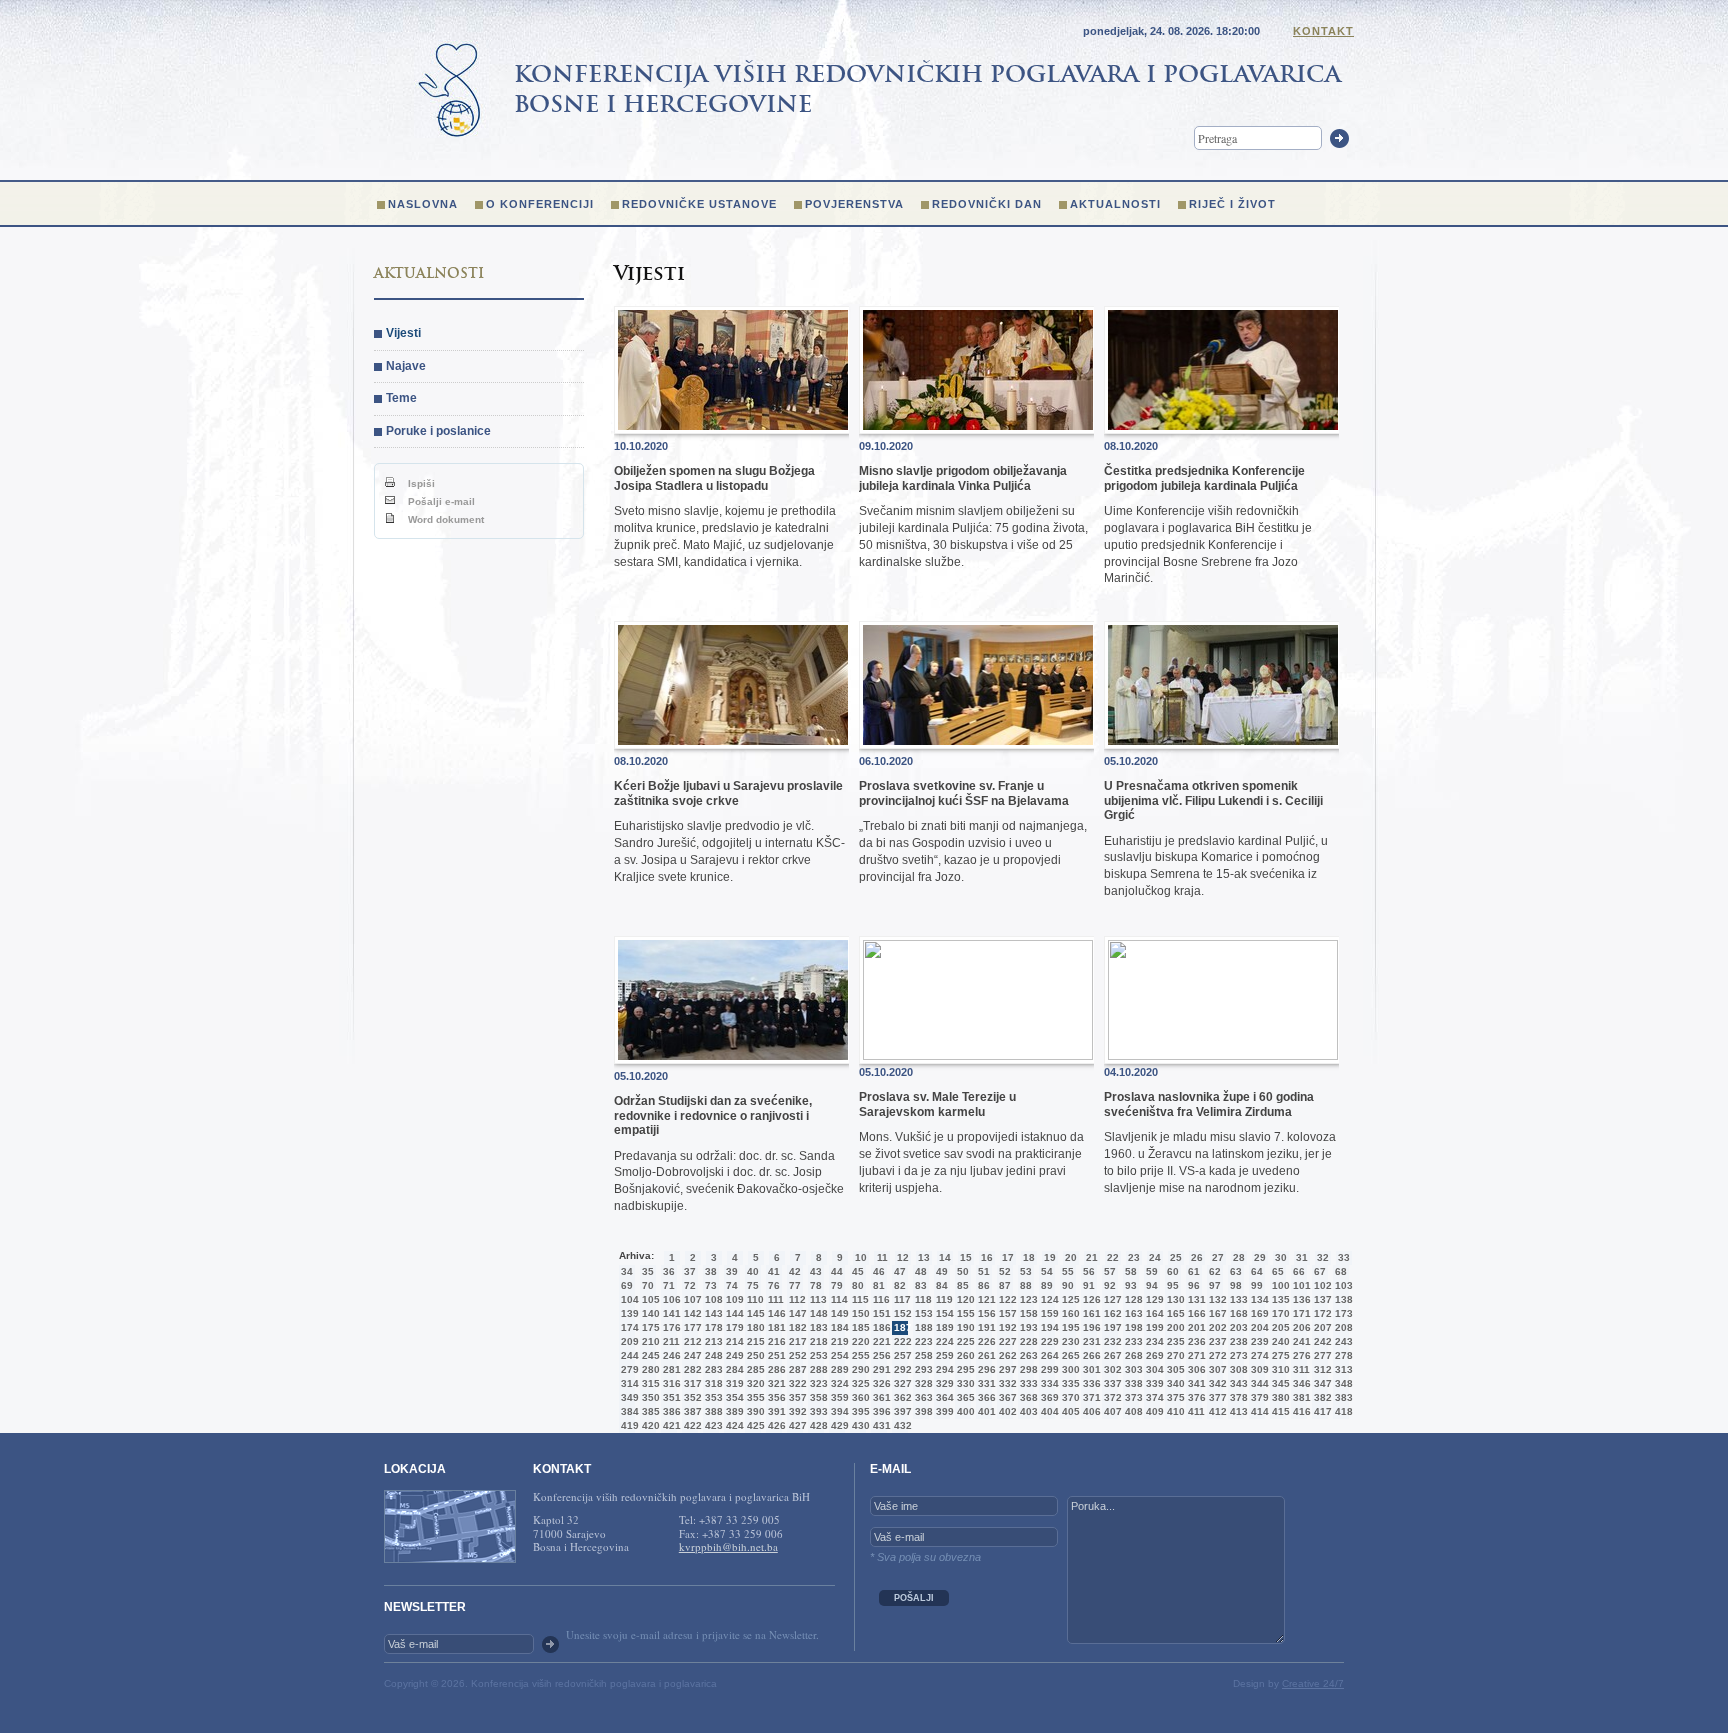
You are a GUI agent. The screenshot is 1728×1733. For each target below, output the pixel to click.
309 (1258, 1369)
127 (1111, 1299)
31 (1302, 1257)
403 (1027, 1411)
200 (1174, 1327)
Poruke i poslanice (438, 431)
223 (922, 1341)
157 (1006, 1313)
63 (1236, 1271)
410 (1174, 1411)
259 (943, 1355)
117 (901, 1299)
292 (901, 1369)
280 (649, 1369)
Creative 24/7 (1313, 1683)
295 (964, 1369)
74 (732, 1285)
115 (859, 1299)
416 (1300, 1411)
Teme (401, 398)
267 (1111, 1355)
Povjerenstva (854, 204)
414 (1258, 1411)
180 (754, 1327)
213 (712, 1341)
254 (838, 1355)
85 (963, 1285)
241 (1300, 1341)
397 (901, 1411)
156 (985, 1313)
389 (733, 1411)
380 (1279, 1397)
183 (817, 1327)
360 (859, 1397)
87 (1005, 1285)
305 (1174, 1369)
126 (1090, 1299)
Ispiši (420, 483)
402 (1006, 1411)
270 (1174, 1355)
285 (754, 1369)
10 (861, 1257)
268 (1132, 1355)
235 (1174, 1341)
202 (1216, 1327)
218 (817, 1341)
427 (796, 1425)
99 (1257, 1285)
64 (1257, 1271)
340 (1174, 1383)
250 (754, 1355)
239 (1258, 1341)
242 (1321, 1341)
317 (691, 1383)
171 (1300, 1313)
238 (1237, 1341)
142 (691, 1313)
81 (879, 1285)
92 (1110, 1285)
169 (1258, 1313)
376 (1195, 1397)
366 (985, 1397)
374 (1153, 1397)
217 (796, 1341)
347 (1321, 1383)
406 (1090, 1411)
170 (1279, 1313)
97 (1215, 1285)
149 (838, 1313)
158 (1027, 1313)
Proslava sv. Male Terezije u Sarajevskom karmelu (937, 1104)
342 (1216, 1383)
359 (838, 1397)
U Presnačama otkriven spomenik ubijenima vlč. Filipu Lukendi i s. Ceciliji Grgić (1213, 800)
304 (1153, 1369)
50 (963, 1271)
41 (774, 1271)
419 (628, 1425)
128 (1132, 1299)
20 (1071, 1257)
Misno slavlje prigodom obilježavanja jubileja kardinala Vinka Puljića (963, 478)
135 (1279, 1299)
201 (1195, 1327)
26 (1197, 1257)
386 (670, 1411)
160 (1069, 1313)
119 (943, 1299)
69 (627, 1285)
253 (817, 1355)
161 (1090, 1313)
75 (753, 1285)
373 (1132, 1397)
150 (859, 1313)
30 (1281, 1257)
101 (1300, 1285)
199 (1153, 1327)
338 (1132, 1383)
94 (1152, 1285)
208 (1342, 1327)
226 (985, 1341)
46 (879, 1271)
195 (1069, 1327)
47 (900, 1271)
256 (880, 1355)
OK (550, 1644)
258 (922, 1355)
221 (880, 1341)
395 (859, 1411)
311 (1300, 1369)
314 (628, 1383)
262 (1006, 1355)
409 (1153, 1411)
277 (1321, 1355)
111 (775, 1299)
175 (649, 1327)
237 (1216, 1341)
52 (1005, 1271)
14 (945, 1257)
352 (691, 1397)
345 (1279, 1383)
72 (690, 1285)
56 (1089, 1271)
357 (796, 1397)
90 (1068, 1285)
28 (1239, 1257)
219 (838, 1341)
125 (1069, 1299)
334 (1048, 1383)
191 (985, 1327)
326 (880, 1383)
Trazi (1339, 138)
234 (1153, 1341)
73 (711, 1285)
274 (1258, 1355)
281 (670, 1369)
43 (816, 1271)
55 (1068, 1271)
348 (1342, 1383)
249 (733, 1355)
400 (964, 1411)
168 (1237, 1313)
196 (1090, 1327)
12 (903, 1257)
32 (1323, 1257)
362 (901, 1397)
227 (1006, 1341)
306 (1195, 1369)
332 (1006, 1383)
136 (1300, 1299)
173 (1342, 1313)
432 (901, 1425)
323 (817, 1383)
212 (691, 1341)
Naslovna (423, 204)
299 (1048, 1369)
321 (775, 1383)
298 (1027, 1369)
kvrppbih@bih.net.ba (728, 1546)
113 (817, 1299)
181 (775, 1327)
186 (880, 1327)
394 (838, 1411)
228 (1027, 1341)
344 (1258, 1383)
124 (1048, 1299)
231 (1090, 1341)
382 (1321, 1397)
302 (1111, 1369)
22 (1113, 1257)
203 (1237, 1327)
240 (1279, 1341)
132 (1216, 1299)
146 (775, 1313)
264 (1048, 1355)
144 (733, 1313)
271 (1195, 1355)
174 (628, 1327)
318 (712, 1383)
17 (1008, 1257)
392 (796, 1411)
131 (1195, 1299)
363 (922, 1397)
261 (985, 1355)
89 (1047, 1285)
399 (943, 1411)
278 (1342, 1355)
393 (817, 1411)
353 (712, 1397)
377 (1216, 1397)
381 (1300, 1397)
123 (1027, 1299)
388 (712, 1411)
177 (691, 1327)
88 (1026, 1285)
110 (754, 1299)
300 (1069, 1369)
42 (795, 1271)
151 (880, 1313)
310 (1279, 1369)
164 (1153, 1313)
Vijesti (403, 333)
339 (1153, 1383)
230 (1069, 1341)
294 (943, 1369)
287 (796, 1369)
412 (1216, 1411)
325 (859, 1383)
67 (1320, 1271)
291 (880, 1369)
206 (1300, 1327)
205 (1279, 1327)
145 (754, 1313)
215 (754, 1341)
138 (1342, 1299)
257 (901, 1355)
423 (712, 1425)
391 (775, 1411)
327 (901, 1383)
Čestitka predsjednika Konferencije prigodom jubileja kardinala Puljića (1204, 478)
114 (838, 1299)
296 (985, 1369)
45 (858, 1271)
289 (838, 1369)
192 (1006, 1327)
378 (1237, 1397)
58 (1131, 1271)
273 (1237, 1355)
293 (922, 1369)
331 (985, 1383)
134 (1258, 1299)
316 (670, 1383)
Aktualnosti (1115, 204)
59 (1152, 1271)
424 (733, 1425)
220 (859, 1341)
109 (733, 1299)
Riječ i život (1232, 204)
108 (712, 1299)
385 (649, 1411)
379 (1258, 1397)
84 (942, 1285)
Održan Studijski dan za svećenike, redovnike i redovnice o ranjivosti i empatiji (713, 1115)
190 (964, 1327)
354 (733, 1397)
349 (628, 1397)
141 (670, 1313)
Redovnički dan (987, 204)
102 (1321, 1285)
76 (774, 1285)
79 (837, 1285)
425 (754, 1425)
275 (1279, 1355)
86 (984, 1285)
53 (1026, 1271)
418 (1342, 1411)
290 (859, 1369)
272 (1216, 1355)
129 (1153, 1299)
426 (775, 1425)
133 (1237, 1299)
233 (1132, 1341)
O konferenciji (540, 204)
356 (775, 1397)
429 (838, 1425)
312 (1321, 1369)
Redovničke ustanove (699, 204)
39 (732, 1271)
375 (1174, 1397)
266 (1090, 1355)
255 (859, 1355)
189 (943, 1327)
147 (796, 1313)
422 (691, 1425)
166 (1195, 1313)
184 (838, 1327)
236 (1195, 1341)
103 (1342, 1285)
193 (1027, 1327)
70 (648, 1285)
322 (796, 1383)
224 (943, 1341)
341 (1195, 1383)
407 (1111, 1411)
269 (1153, 1355)
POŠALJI (914, 1598)
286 (775, 1369)
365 (964, 1397)
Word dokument (444, 519)
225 (964, 1341)
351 (670, 1397)
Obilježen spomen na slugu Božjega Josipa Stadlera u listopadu (714, 478)
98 (1236, 1285)
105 (649, 1299)
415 (1279, 1411)
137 (1321, 1299)
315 (649, 1383)
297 (1006, 1369)
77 (795, 1285)
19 (1050, 1257)
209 (628, 1341)
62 (1215, 1271)
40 (753, 1271)
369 (1048, 1397)
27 (1218, 1257)
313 (1342, 1369)
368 (1027, 1397)
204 (1258, 1327)
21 (1092, 1257)
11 (882, 1257)
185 (859, 1327)
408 (1132, 1411)
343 (1237, 1383)
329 (943, 1383)
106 (670, 1299)
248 (712, 1355)
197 (1111, 1327)
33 (1344, 1257)
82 (900, 1285)
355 (754, 1397)
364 (943, 1397)
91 (1089, 1285)
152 (901, 1313)
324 (838, 1383)
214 (733, 1341)
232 (1111, 1341)
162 (1111, 1313)
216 (775, 1341)
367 (1006, 1397)
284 (733, 1369)
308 (1237, 1369)
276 (1300, 1355)
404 (1048, 1411)
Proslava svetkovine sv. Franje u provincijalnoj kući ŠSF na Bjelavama (964, 793)
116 (880, 1299)
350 (649, 1397)
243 (1342, 1341)
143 (712, 1313)
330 (964, 1383)
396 (880, 1411)
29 (1260, 1257)
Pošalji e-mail (440, 501)
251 (775, 1355)
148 (817, 1313)
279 (628, 1369)
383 (1342, 1397)
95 (1173, 1285)
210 (649, 1341)
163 (1132, 1313)
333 (1027, 1383)
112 (796, 1299)
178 (712, 1327)
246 (670, 1355)
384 (628, 1411)
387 (691, 1411)
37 (690, 1271)
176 (670, 1327)
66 (1299, 1271)
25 (1176, 1257)
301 (1090, 1369)
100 (1279, 1285)
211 (670, 1341)
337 (1111, 1383)
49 (942, 1271)
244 (628, 1355)
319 (733, 1383)
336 (1090, 1383)
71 (669, 1285)
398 (922, 1411)
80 (858, 1285)
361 (880, 1397)
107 (691, 1299)
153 (922, 1313)
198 (1132, 1327)
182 (796, 1327)
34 (627, 1271)
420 (649, 1425)
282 (691, 1369)
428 (817, 1425)
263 (1027, 1355)
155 (964, 1313)
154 (943, 1313)
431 (880, 1425)
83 (921, 1285)
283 (712, 1369)
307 (1216, 1369)
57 (1110, 1271)
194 (1048, 1327)
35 (648, 1271)
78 (816, 1285)
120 (964, 1299)
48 (921, 1271)
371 (1090, 1397)
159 (1048, 1313)
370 (1069, 1397)
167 (1216, 1313)
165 (1174, 1313)
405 (1069, 1411)
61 (1194, 1271)
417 (1321, 1411)
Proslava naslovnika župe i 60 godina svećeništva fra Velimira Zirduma (1209, 1104)
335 (1069, 1383)
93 (1131, 1285)
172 (1321, 1313)
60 (1173, 1271)
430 (859, 1425)
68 (1341, 1271)
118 (922, 1299)
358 (817, 1397)
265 (1069, 1355)
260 (964, 1355)
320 (754, 1383)
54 (1047, 1271)
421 (670, 1425)
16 (987, 1257)
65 (1278, 1271)
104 (628, 1299)
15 (966, 1257)
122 (1006, 1299)
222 (901, 1341)
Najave (406, 366)
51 (984, 1271)
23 (1134, 1257)
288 (817, 1369)
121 (985, 1299)
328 (922, 1383)
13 (924, 1257)
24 (1155, 1257)
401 (985, 1411)
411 (1195, 1411)
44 (837, 1271)
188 (922, 1327)
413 (1237, 1411)
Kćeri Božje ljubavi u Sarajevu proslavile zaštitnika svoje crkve (728, 793)
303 (1132, 1369)
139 (628, 1313)
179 (733, 1327)
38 (711, 1271)
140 (649, 1313)
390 (754, 1411)
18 (1029, 1257)
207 (1321, 1327)
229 (1048, 1341)
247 (691, 1355)
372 (1111, 1397)
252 (796, 1355)
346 (1300, 1383)
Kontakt (1323, 31)
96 (1194, 1285)
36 (669, 1271)
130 (1174, 1299)
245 (649, 1355)
